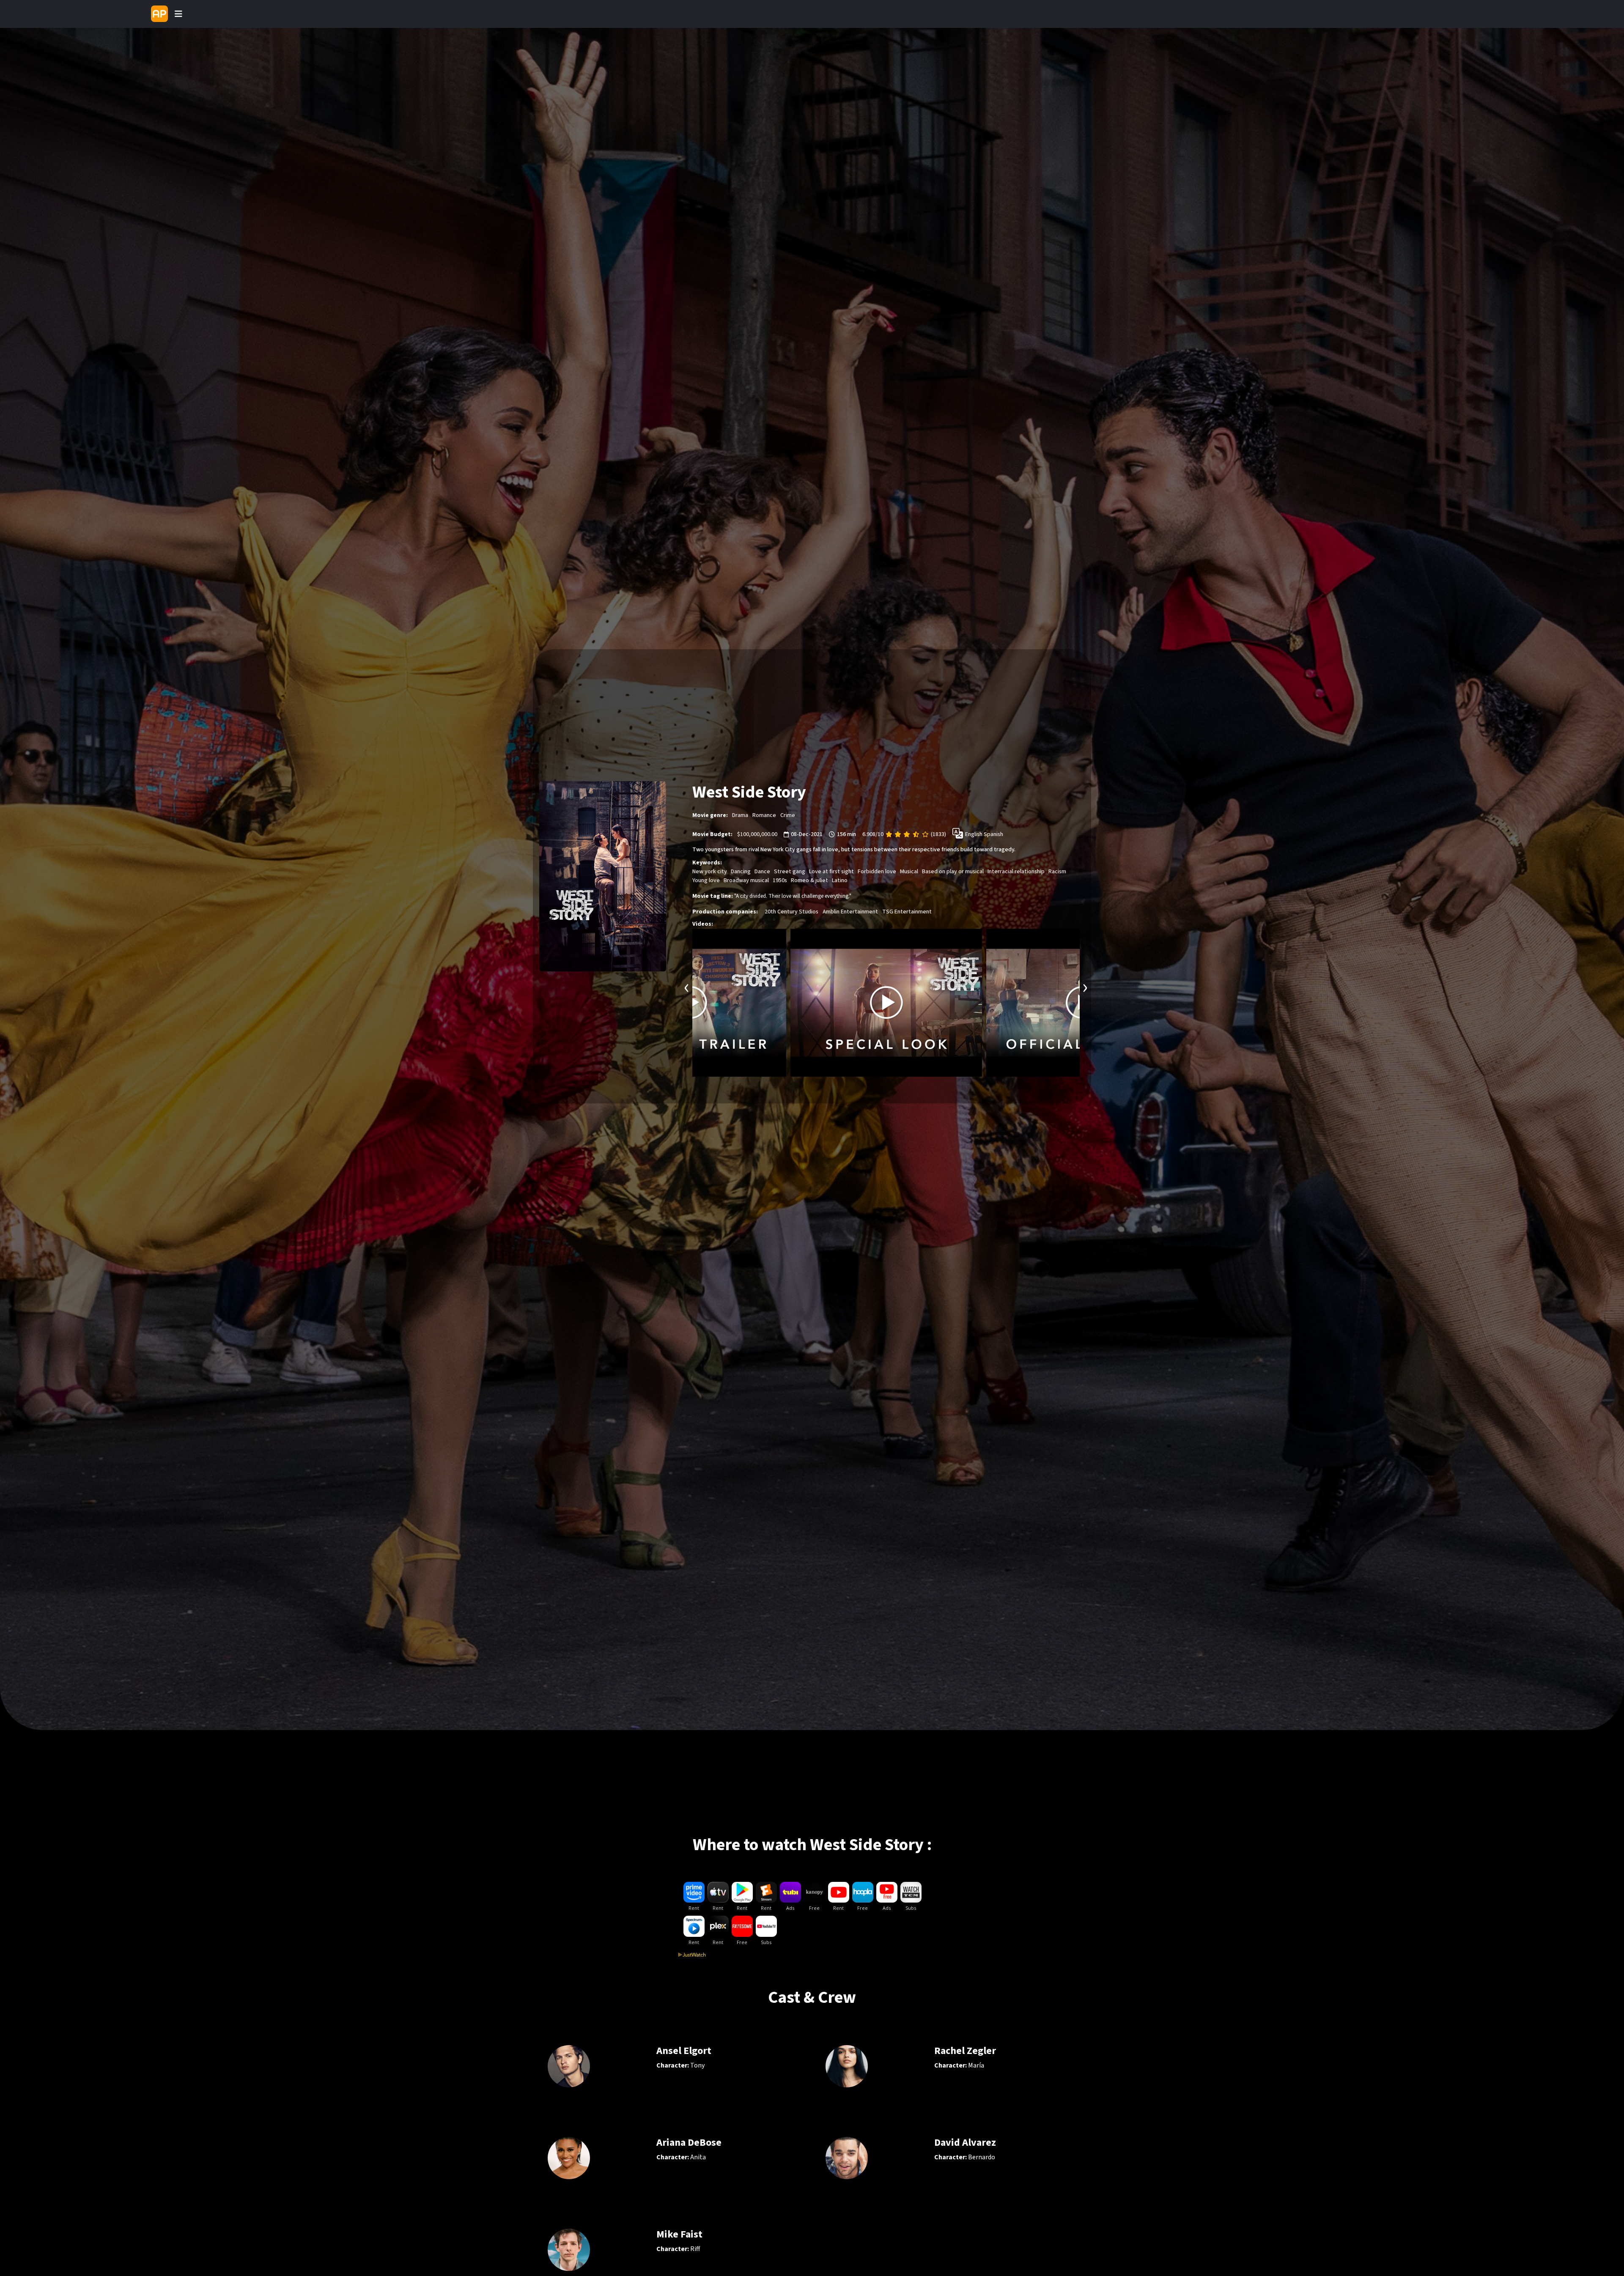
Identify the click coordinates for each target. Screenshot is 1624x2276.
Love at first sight (831, 872)
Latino (840, 880)
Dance (762, 872)
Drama (740, 815)
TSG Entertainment (907, 912)
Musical (909, 872)
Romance (764, 815)
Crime (788, 815)
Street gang (790, 872)
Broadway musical (746, 880)
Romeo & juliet (809, 880)
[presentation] (687, 987)
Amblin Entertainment (850, 912)
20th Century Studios (791, 912)
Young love (706, 880)
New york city (710, 872)
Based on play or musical (953, 872)
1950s (780, 880)
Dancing (741, 872)
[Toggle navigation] (178, 14)
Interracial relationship (1016, 872)
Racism (1057, 872)
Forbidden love (877, 872)
